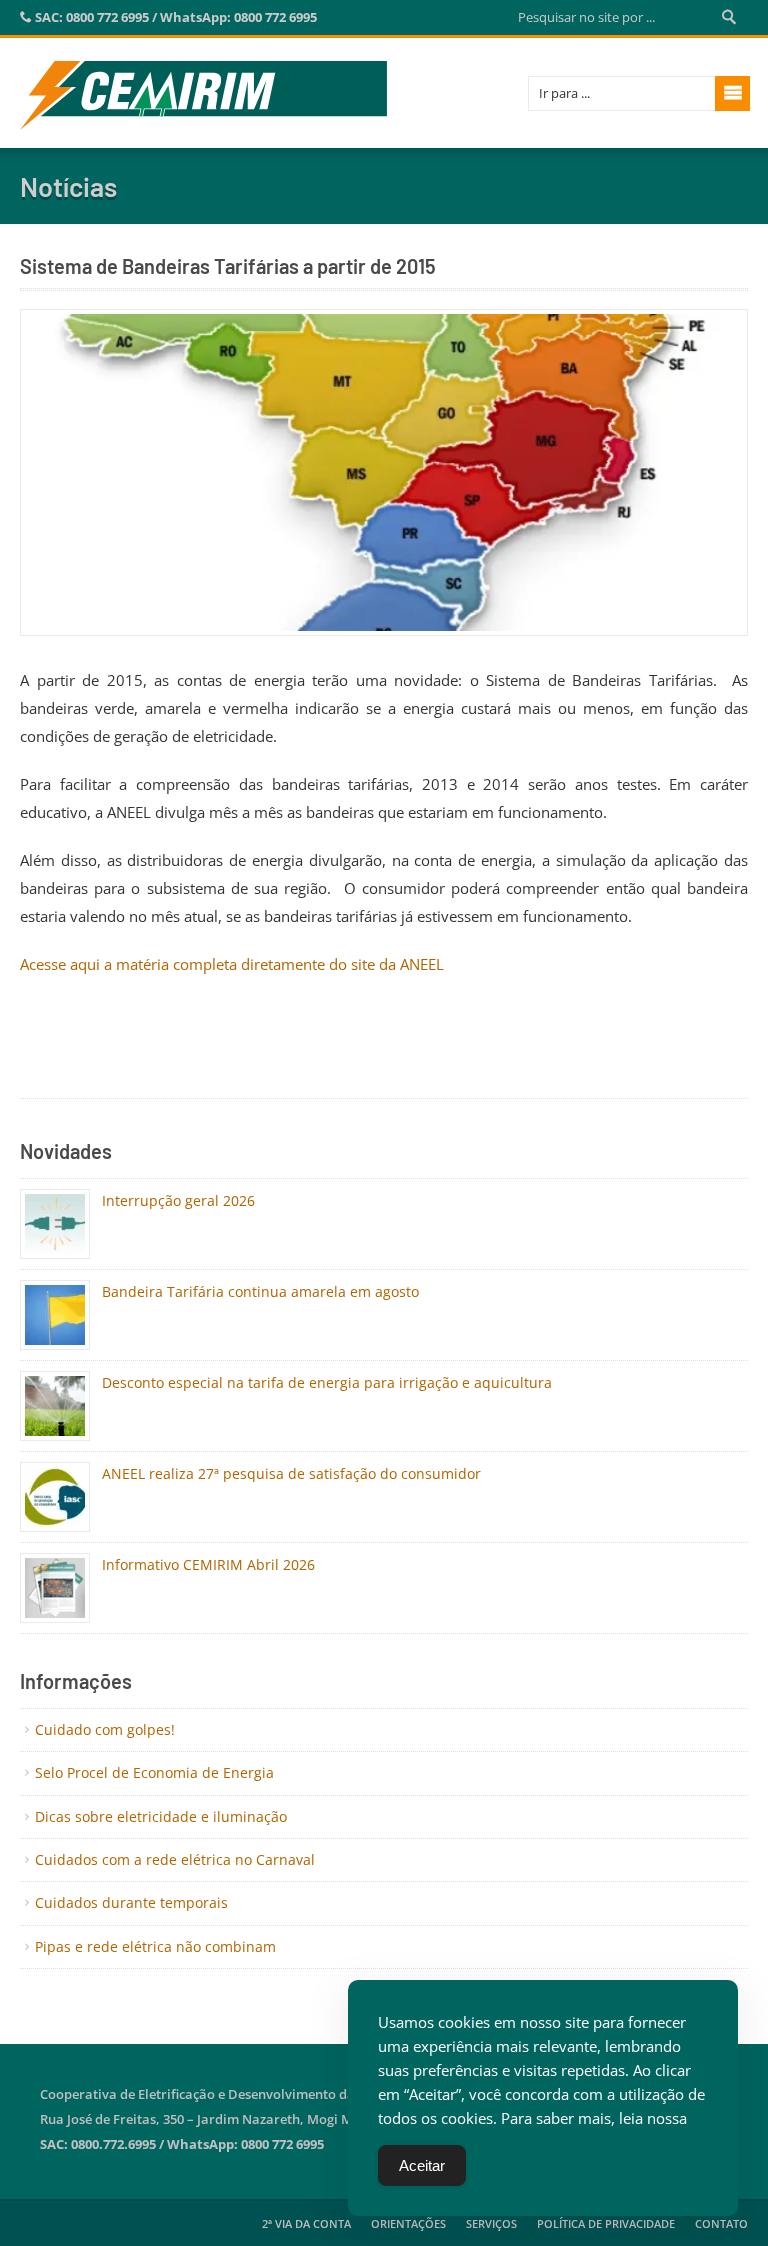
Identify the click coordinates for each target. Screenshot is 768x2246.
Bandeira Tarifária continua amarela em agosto (260, 1291)
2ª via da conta (306, 2223)
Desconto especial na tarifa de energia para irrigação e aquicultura (327, 1382)
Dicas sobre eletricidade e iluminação (161, 1816)
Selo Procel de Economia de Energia (154, 1772)
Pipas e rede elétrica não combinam (155, 1946)
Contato (721, 2223)
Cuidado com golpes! (105, 1729)
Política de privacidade (606, 2223)
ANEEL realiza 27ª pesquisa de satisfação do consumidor (291, 1473)
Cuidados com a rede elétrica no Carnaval (175, 1859)
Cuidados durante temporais (131, 1902)
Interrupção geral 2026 (178, 1200)
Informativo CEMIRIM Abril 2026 (208, 1564)
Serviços (491, 2223)
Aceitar (422, 2165)
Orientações (408, 2223)
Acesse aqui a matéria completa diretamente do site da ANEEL (232, 964)
